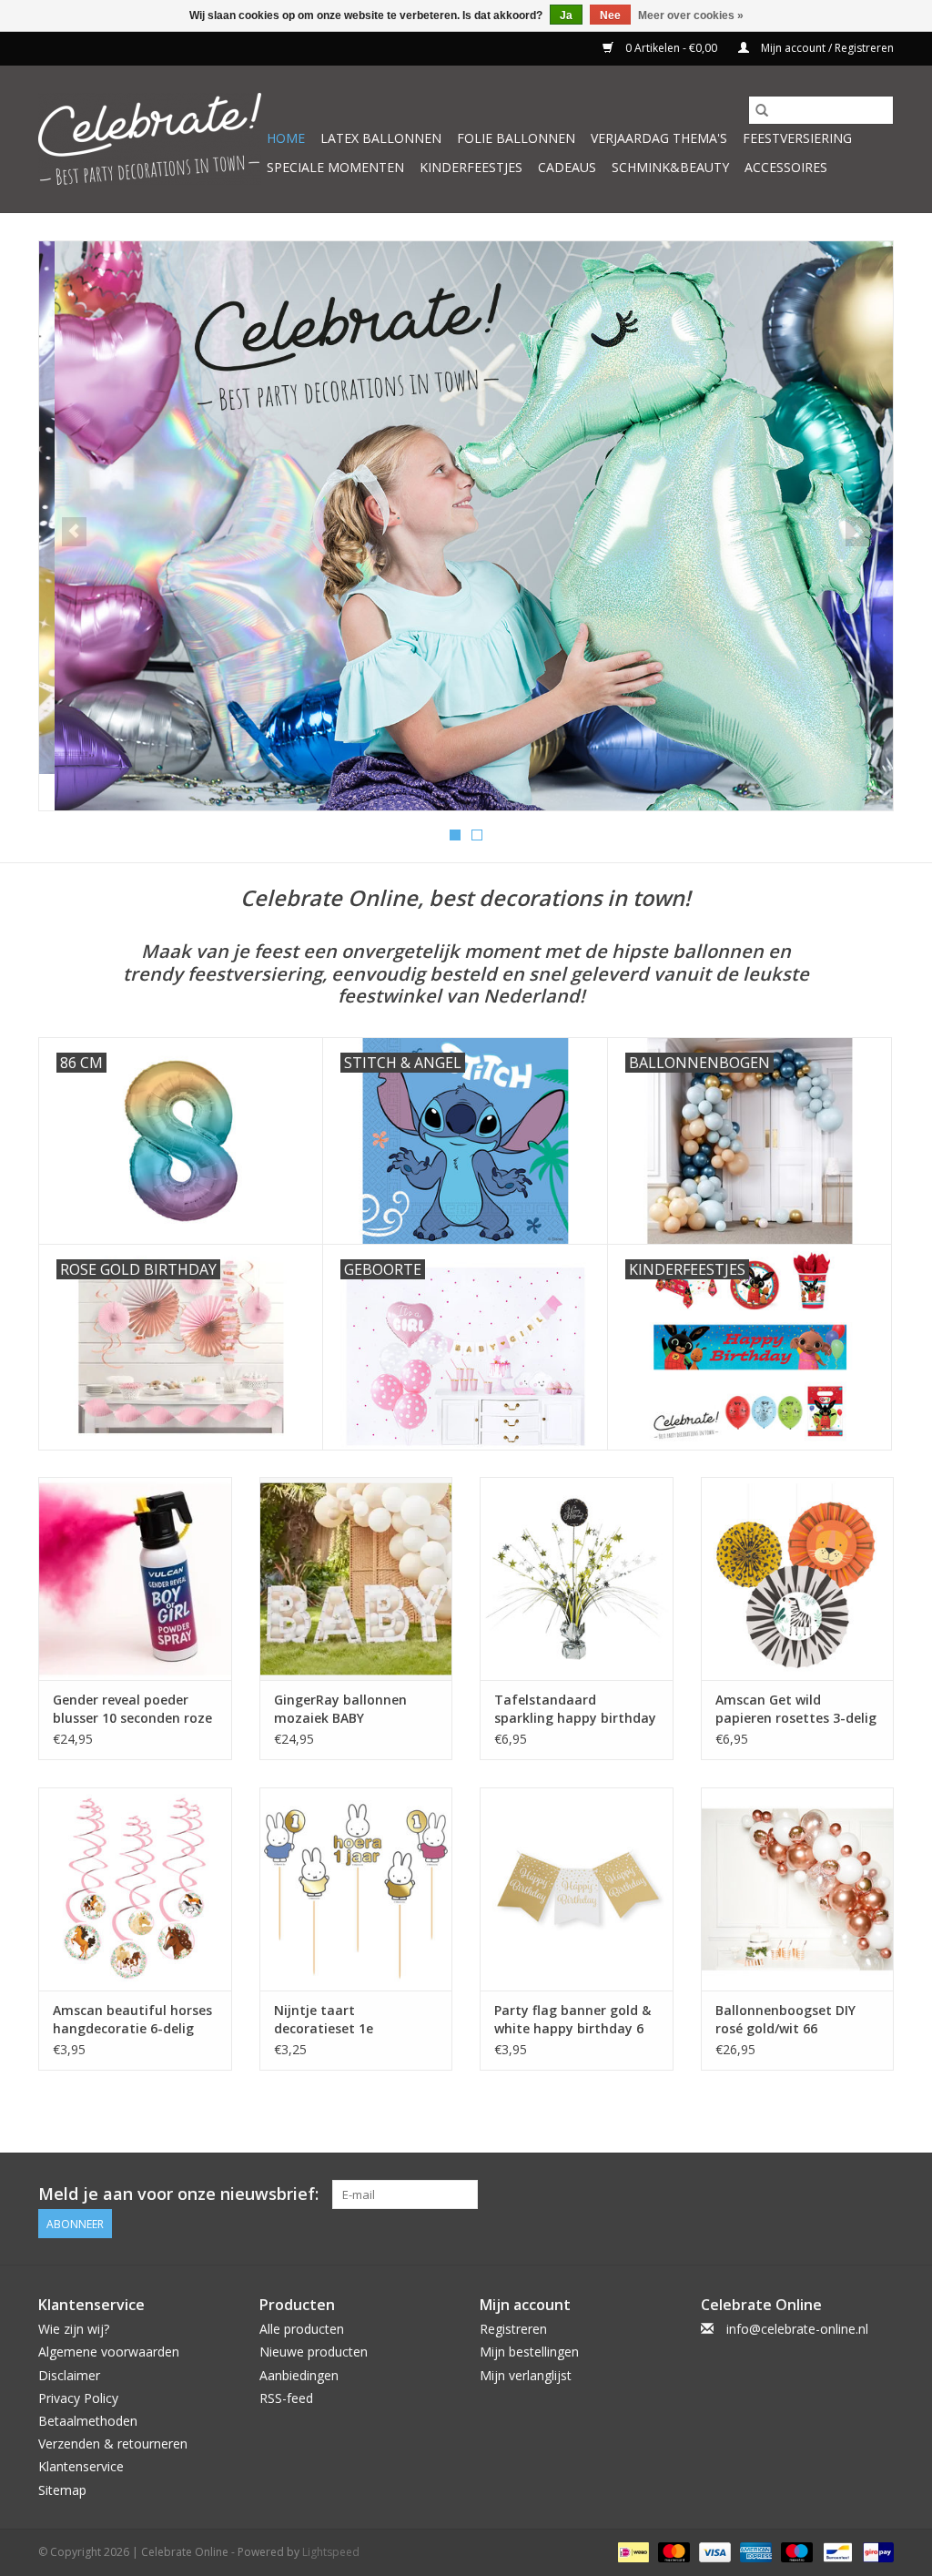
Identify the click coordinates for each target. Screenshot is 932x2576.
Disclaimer (69, 2375)
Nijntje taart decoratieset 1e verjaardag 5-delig (332, 2020)
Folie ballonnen (516, 138)
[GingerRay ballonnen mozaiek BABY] (356, 1578)
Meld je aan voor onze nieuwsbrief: (178, 2194)
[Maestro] (795, 2551)
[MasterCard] (672, 2551)
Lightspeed (331, 2552)
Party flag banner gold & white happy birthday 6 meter (572, 2020)
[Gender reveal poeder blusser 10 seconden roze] (135, 1578)
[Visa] (713, 2551)
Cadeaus (567, 167)
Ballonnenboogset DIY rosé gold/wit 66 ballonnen (785, 2020)
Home (286, 138)
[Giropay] (875, 2551)
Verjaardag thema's (659, 138)
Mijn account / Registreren (826, 48)
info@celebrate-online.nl (797, 2329)
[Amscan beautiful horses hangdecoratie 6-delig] (135, 1889)
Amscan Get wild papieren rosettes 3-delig (796, 1709)
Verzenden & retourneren (113, 2444)
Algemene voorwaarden (109, 2352)
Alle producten (302, 2329)
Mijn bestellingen (529, 2352)
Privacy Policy (78, 2398)
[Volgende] (858, 532)
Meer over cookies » (691, 15)
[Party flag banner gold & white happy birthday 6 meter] (577, 1889)
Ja (566, 15)
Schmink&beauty (670, 167)
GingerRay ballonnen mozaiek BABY (340, 1709)
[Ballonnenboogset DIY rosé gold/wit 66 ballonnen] (798, 1889)
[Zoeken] (762, 110)
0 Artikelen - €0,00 (671, 48)
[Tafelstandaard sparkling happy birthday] (577, 1578)
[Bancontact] (836, 2551)
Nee (610, 15)
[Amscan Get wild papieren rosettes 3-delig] (798, 1578)
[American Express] (754, 2551)
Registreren (513, 2329)
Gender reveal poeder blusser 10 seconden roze (132, 1709)
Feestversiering (797, 138)
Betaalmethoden (88, 2421)
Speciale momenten (335, 167)
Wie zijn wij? (74, 2329)
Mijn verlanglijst (526, 2375)
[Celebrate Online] (150, 139)
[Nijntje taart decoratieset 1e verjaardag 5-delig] (356, 1889)
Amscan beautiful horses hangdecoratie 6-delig (132, 2019)
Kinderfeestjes (471, 167)
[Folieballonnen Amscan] (466, 526)
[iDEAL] (632, 2551)
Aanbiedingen (299, 2375)
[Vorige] (74, 532)
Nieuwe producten (314, 2352)
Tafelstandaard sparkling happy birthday (575, 1709)
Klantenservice (81, 2466)
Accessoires (786, 167)
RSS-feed (286, 2398)
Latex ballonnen (381, 138)
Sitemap (62, 2490)
